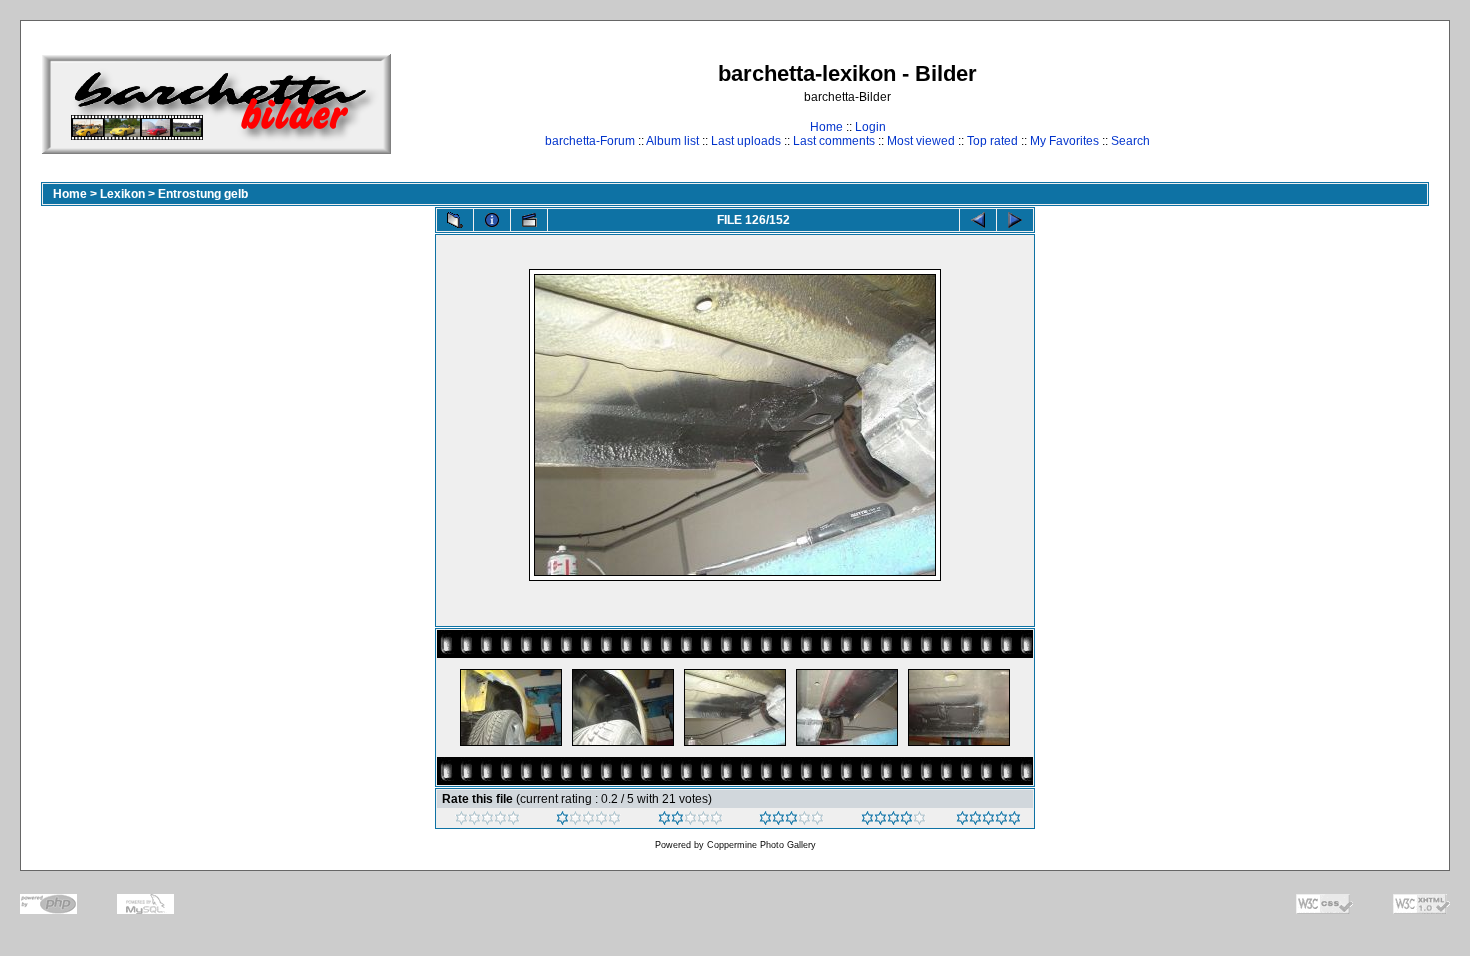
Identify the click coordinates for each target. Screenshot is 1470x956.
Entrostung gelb (203, 194)
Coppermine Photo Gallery (761, 845)
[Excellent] (893, 821)
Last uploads (746, 141)
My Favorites (1064, 141)
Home (826, 127)
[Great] (988, 821)
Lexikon (122, 194)
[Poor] (588, 821)
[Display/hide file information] (492, 220)
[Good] (791, 821)
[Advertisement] (1366, 103)
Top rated (992, 141)
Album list (672, 141)
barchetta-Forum (590, 141)
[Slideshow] (529, 220)
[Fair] (690, 821)
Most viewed (921, 141)
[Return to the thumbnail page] (455, 220)
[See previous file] (978, 220)
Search (1130, 141)
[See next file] (1015, 220)
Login (870, 127)
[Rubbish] (487, 821)
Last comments (834, 141)
